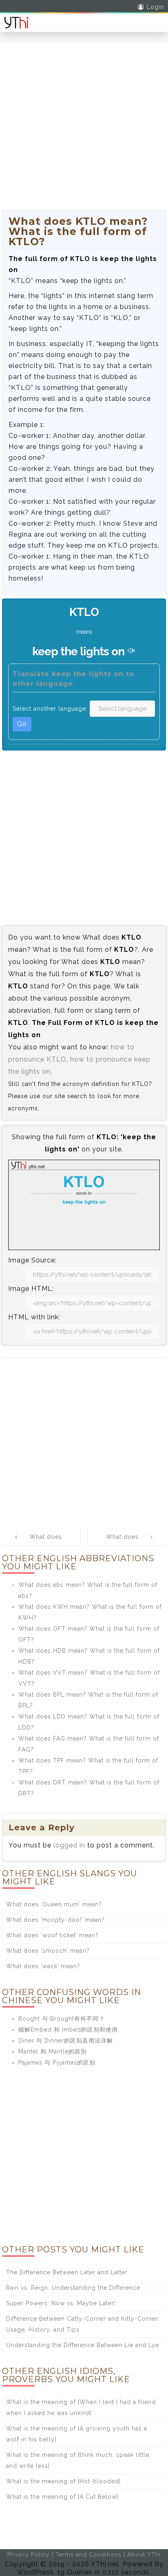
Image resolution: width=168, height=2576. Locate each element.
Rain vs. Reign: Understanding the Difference (73, 2288)
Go (22, 724)
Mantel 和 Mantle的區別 (53, 2052)
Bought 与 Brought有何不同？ (62, 2019)
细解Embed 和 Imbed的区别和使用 (68, 2030)
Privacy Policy (29, 2554)
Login (155, 7)
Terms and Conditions (88, 2554)
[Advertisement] (84, 126)
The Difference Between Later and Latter (67, 2272)
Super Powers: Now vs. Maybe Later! (61, 2303)
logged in (69, 1845)
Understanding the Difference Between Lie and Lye (83, 2345)
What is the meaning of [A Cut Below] (62, 2497)
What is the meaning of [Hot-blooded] (63, 2481)
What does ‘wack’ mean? (43, 1966)
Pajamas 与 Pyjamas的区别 (57, 2063)
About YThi (144, 2554)
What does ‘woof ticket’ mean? (52, 1935)
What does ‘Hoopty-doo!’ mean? (55, 1920)
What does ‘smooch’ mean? (48, 1951)
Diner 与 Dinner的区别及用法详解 (66, 2041)
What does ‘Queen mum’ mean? (54, 1904)
